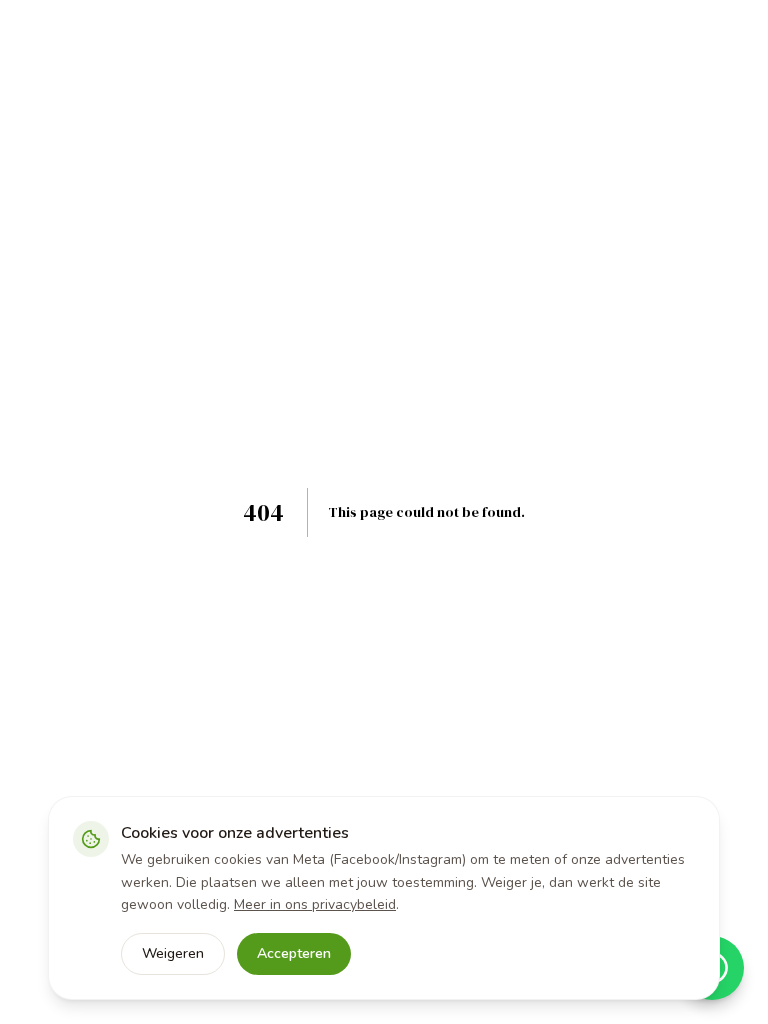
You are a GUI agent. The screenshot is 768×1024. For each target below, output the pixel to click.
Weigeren (173, 953)
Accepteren (294, 953)
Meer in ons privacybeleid (315, 904)
